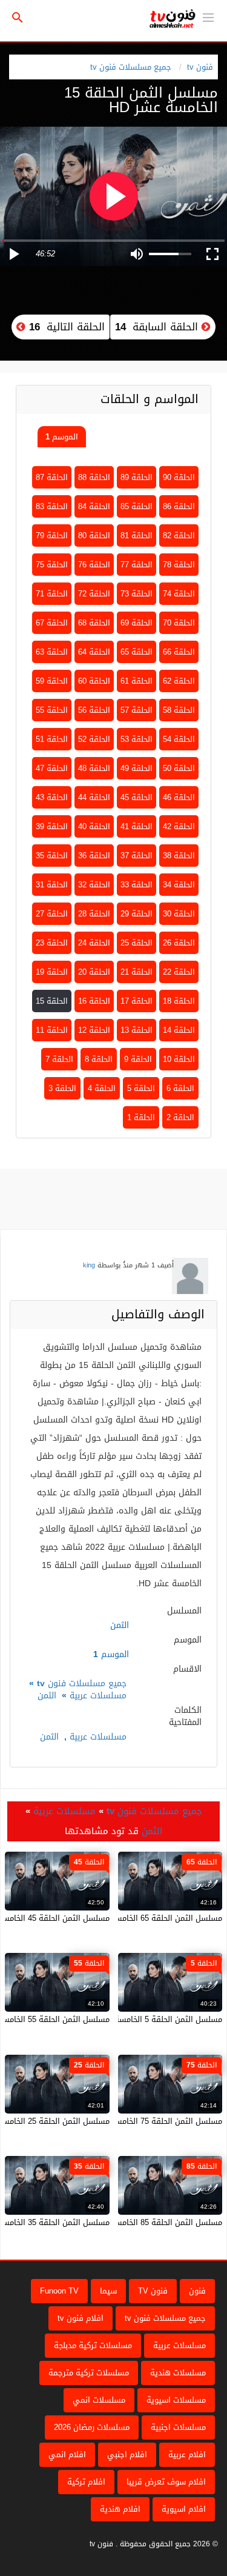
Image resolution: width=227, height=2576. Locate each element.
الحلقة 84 (94, 506)
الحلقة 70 (179, 623)
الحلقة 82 (179, 536)
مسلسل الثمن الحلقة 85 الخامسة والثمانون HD (143, 2222)
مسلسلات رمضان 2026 (92, 2427)
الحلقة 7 (59, 1059)
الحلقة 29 (137, 914)
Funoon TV (59, 2291)
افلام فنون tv (81, 2318)
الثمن (47, 1696)
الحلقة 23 (52, 943)
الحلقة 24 (94, 943)
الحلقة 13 (137, 1030)
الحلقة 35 (52, 856)
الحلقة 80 (94, 536)
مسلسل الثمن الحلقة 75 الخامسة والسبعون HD (142, 2121)
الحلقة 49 (137, 768)
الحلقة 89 (137, 477)
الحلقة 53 (137, 739)
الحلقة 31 (52, 885)
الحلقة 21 (137, 972)
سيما (108, 2291)
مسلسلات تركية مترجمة (89, 2373)
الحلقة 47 (52, 768)
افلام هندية (120, 2509)
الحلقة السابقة (158, 327)
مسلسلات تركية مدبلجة (93, 2345)
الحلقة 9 (138, 1059)
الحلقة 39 (52, 826)
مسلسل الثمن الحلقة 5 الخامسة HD (162, 2019)
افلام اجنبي (127, 2454)
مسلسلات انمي (99, 2400)
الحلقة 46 (179, 797)
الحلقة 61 (137, 681)
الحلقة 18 (179, 1001)
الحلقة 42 (179, 826)
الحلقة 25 (137, 943)
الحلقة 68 (94, 623)
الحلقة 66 (179, 652)
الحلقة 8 (99, 1059)
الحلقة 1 (141, 1117)
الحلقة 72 (94, 594)
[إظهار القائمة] (208, 16)
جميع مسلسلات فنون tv (131, 67)
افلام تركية (86, 2482)
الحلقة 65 (137, 652)
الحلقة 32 (94, 885)
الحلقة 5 (141, 1088)
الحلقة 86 (179, 506)
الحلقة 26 (179, 943)
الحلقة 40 (94, 826)
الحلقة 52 (94, 739)
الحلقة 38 (179, 856)
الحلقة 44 (94, 797)
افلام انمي (67, 2454)
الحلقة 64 (94, 652)
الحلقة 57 (137, 710)
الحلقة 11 (52, 1030)
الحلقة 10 (179, 1059)
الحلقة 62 (179, 681)
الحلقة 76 (94, 565)
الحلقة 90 (179, 477)
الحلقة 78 (179, 565)
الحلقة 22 (179, 972)
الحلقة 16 (94, 1001)
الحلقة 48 (94, 768)
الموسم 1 (62, 437)
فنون (197, 2291)
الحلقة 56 (94, 710)
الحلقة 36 (94, 856)
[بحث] (18, 18)
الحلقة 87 (52, 477)
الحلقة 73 (137, 594)
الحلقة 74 (179, 594)
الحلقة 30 (179, 914)
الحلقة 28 (94, 914)
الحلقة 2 (180, 1117)
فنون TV (153, 2291)
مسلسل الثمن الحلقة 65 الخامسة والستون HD (144, 1918)
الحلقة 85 (137, 506)
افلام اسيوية (184, 2509)
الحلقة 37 (137, 856)
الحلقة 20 (94, 972)
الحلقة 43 (52, 797)
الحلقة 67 (52, 623)
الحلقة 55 (52, 710)
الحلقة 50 (179, 768)
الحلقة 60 (94, 681)
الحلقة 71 (52, 594)
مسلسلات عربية (98, 1696)
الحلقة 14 (179, 1030)
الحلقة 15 (52, 1001)
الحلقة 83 (52, 506)
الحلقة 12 (94, 1030)
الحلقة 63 (52, 652)
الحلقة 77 (137, 565)
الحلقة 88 (94, 477)
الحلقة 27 (52, 914)
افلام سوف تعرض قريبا (166, 2482)
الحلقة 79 (52, 536)
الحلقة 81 (137, 536)
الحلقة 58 (179, 710)
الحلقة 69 (137, 623)
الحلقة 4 (102, 1088)
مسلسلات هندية (178, 2373)
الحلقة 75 (52, 565)
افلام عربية (187, 2454)
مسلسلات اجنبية (178, 2427)
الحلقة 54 (179, 739)
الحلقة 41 (137, 826)
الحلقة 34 (179, 885)
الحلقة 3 (62, 1088)
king (89, 1265)
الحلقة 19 (52, 972)
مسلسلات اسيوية (176, 2400)
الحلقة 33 (137, 885)
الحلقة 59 (52, 681)
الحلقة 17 (137, 1001)
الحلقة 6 (180, 1088)
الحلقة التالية (65, 327)
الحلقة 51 (52, 739)
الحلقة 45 (137, 797)
